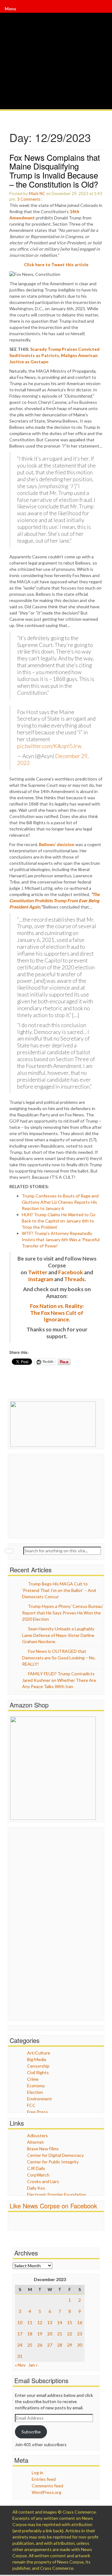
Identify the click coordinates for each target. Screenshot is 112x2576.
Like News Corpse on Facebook (53, 2206)
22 (70, 2334)
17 (20, 2334)
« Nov (20, 2365)
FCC (31, 2105)
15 (70, 2322)
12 (40, 2322)
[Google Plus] (102, 9)
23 (80, 2334)
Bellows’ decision (57, 844)
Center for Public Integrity (53, 2162)
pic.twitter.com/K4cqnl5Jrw (49, 746)
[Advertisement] (57, 1496)
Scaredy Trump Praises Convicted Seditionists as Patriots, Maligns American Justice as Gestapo (54, 355)
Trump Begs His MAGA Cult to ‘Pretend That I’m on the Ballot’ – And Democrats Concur (59, 1590)
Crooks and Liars (43, 2181)
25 (30, 2345)
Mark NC (37, 193)
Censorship (38, 2066)
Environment (40, 2099)
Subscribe (31, 2432)
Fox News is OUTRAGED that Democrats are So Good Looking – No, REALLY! (59, 1658)
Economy (36, 2086)
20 (50, 2334)
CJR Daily (36, 2168)
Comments (30, 199)
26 (40, 2345)
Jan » (33, 2365)
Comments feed (47, 2486)
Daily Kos (36, 2188)
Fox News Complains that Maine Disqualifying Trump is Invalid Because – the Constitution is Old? (55, 171)
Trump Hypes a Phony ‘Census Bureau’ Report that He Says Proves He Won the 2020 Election (63, 1613)
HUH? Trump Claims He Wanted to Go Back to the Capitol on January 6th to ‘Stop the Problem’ (59, 1221)
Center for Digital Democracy (55, 2155)
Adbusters (37, 2135)
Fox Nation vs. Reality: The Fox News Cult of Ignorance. (57, 1313)
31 (20, 2356)
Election (35, 2092)
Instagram (41, 1279)
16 (80, 2322)
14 (60, 2322)
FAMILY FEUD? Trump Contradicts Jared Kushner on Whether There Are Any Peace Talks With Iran (59, 1680)
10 (20, 2322)
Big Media (37, 2059)
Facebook (71, 1272)
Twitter (38, 1272)
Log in (37, 2473)
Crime (33, 2079)
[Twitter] (101, 9)
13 (50, 2322)
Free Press (37, 2112)
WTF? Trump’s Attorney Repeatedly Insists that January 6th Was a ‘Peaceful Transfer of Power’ (61, 1239)
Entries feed (44, 2479)
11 (30, 2322)
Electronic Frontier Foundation (57, 2194)
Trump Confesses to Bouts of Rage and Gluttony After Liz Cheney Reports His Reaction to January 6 (60, 1202)
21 (60, 2334)
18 (30, 2334)
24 (20, 2345)
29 (70, 2345)
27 (50, 2345)
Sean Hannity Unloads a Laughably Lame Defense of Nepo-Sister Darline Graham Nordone (58, 1635)
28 (60, 2345)
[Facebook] (100, 9)
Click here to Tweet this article (56, 264)
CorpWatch (38, 2175)
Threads (74, 1279)
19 (40, 2334)
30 (80, 2345)
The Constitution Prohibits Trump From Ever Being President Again (54, 901)
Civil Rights (38, 2072)
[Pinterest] (102, 9)
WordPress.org (47, 2492)
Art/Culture (39, 2053)
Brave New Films (43, 2149)
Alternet (35, 2142)
